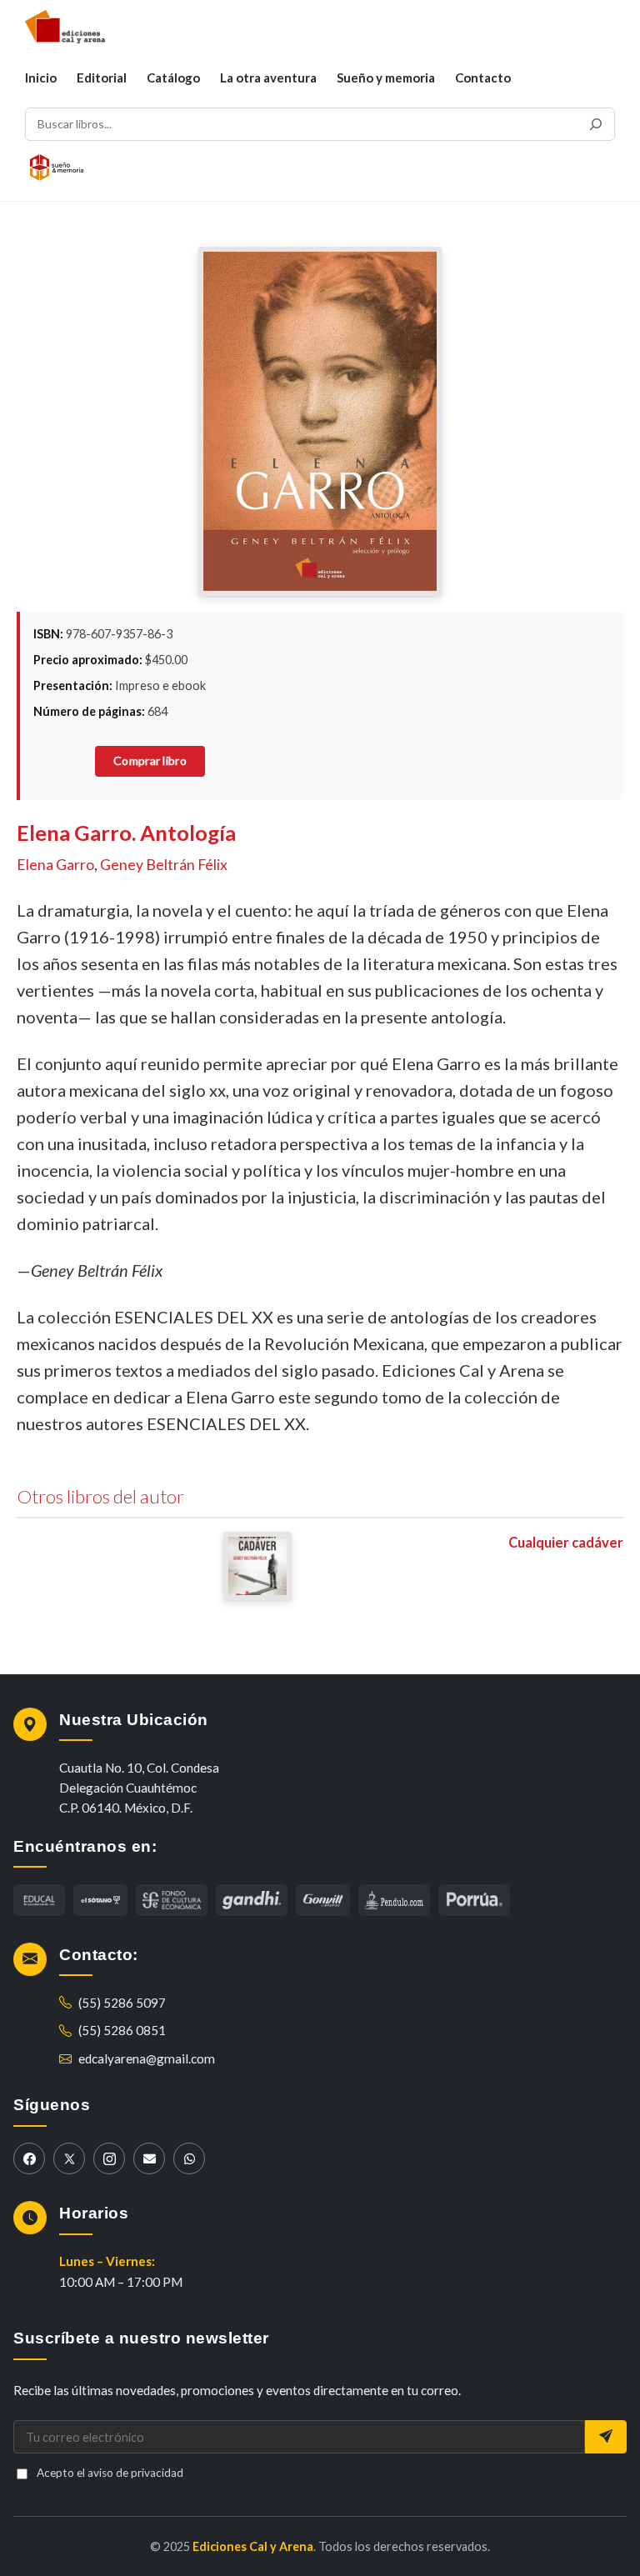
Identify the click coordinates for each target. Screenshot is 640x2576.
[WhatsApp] (189, 2158)
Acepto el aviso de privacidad (110, 2473)
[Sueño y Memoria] (57, 168)
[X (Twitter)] (69, 2158)
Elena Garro (55, 865)
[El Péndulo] (172, 1900)
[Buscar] (596, 124)
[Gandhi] (252, 1900)
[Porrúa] (474, 1900)
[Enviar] (606, 2437)
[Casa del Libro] (100, 1900)
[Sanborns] (394, 1900)
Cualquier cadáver (566, 1543)
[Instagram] (109, 2158)
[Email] (149, 2158)
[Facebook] (29, 2158)
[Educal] (39, 1900)
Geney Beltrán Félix (164, 865)
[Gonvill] (323, 1900)
